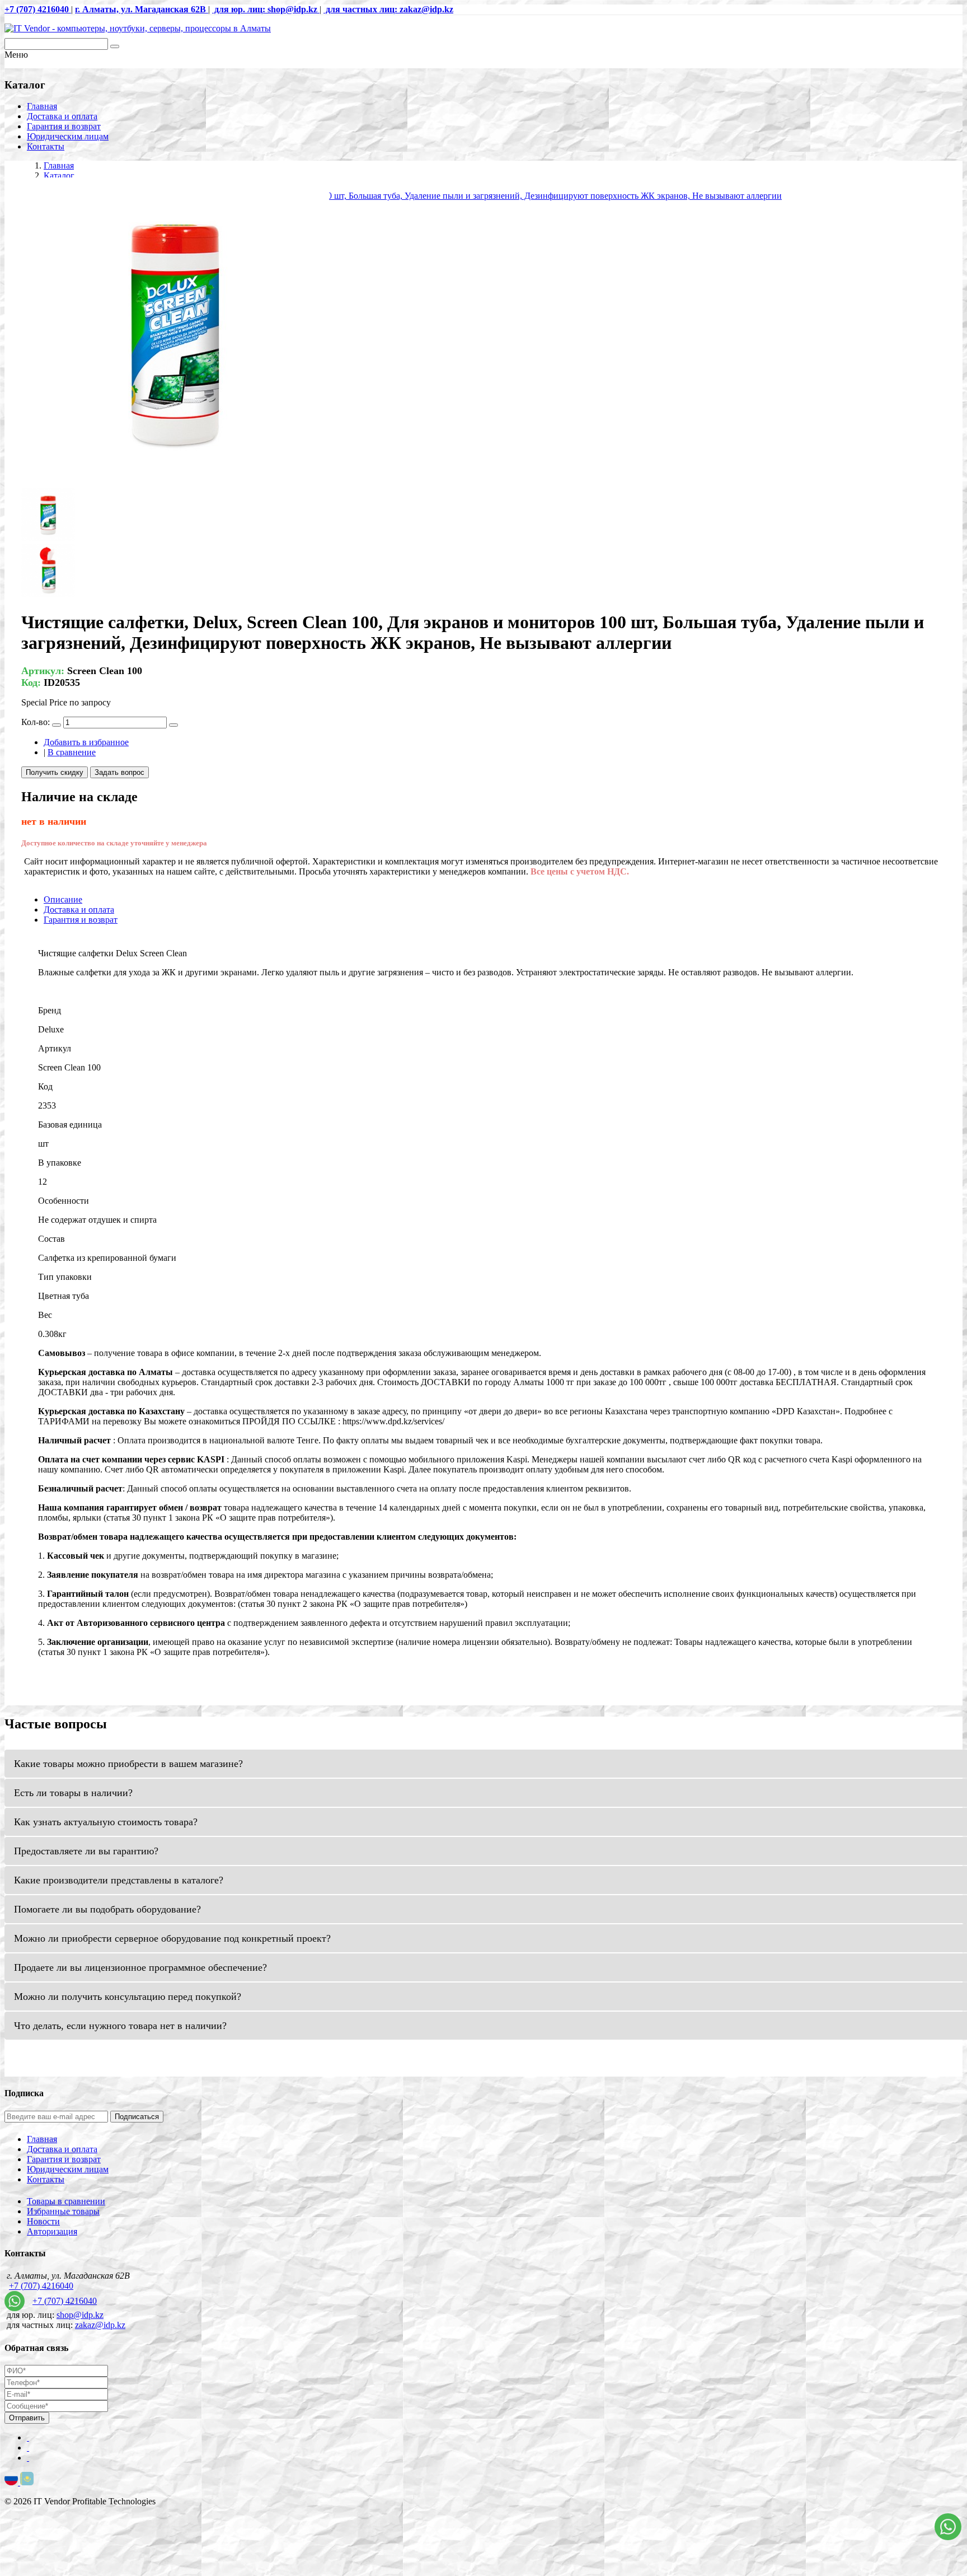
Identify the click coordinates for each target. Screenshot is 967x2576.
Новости (43, 2221)
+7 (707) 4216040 (41, 2286)
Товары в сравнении (66, 2201)
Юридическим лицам (68, 136)
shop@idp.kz (80, 2315)
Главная (42, 106)
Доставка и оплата (62, 116)
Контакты (46, 146)
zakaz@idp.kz (100, 2325)
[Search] (115, 46)
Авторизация (52, 2231)
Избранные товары (63, 2211)
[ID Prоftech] (138, 28)
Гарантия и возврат (64, 126)
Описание (63, 899)
